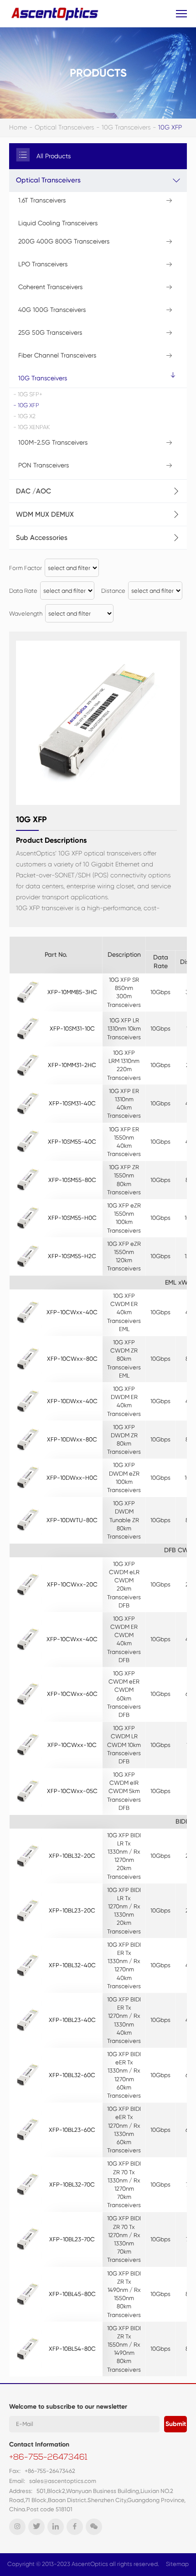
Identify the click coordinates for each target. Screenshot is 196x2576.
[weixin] (94, 2527)
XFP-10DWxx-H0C (72, 1478)
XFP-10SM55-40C (72, 1142)
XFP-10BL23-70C (72, 2239)
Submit (176, 2424)
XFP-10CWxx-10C (72, 1745)
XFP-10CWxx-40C (72, 1312)
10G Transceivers (126, 127)
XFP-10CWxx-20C (72, 1584)
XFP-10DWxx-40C (72, 1401)
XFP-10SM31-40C (72, 1103)
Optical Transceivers (64, 127)
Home (18, 127)
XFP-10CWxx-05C (72, 1791)
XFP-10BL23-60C (72, 2130)
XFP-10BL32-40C (72, 1965)
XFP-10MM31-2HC (72, 1065)
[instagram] (17, 2527)
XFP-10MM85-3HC (72, 992)
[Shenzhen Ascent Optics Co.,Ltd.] (56, 13)
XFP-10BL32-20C (72, 1856)
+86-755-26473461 (48, 2458)
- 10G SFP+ (28, 394)
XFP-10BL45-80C (72, 2294)
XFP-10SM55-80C (72, 1180)
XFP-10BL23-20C (72, 1910)
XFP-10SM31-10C (72, 1029)
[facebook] (75, 2527)
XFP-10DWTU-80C (72, 1520)
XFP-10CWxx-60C (72, 1694)
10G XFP (170, 127)
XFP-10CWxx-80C (72, 1359)
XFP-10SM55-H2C (72, 1256)
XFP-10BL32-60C (72, 2075)
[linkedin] (56, 2527)
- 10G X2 (24, 416)
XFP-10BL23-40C (72, 2020)
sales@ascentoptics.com (63, 2481)
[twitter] (36, 2527)
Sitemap (177, 2564)
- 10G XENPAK (31, 427)
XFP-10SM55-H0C (72, 1218)
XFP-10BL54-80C (72, 2349)
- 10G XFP (26, 405)
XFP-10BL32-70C (72, 2185)
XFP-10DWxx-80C (72, 1439)
